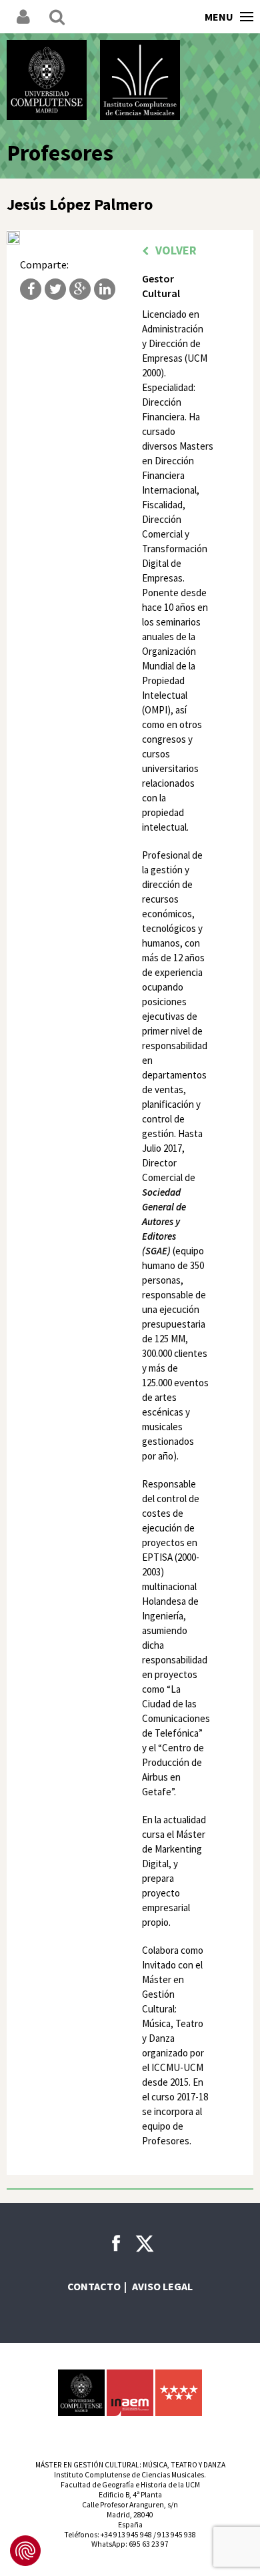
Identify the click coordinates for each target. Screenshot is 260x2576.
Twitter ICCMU (145, 2244)
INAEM (130, 2393)
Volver (176, 250)
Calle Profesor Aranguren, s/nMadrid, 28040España (130, 2515)
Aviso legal (162, 2286)
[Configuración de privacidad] (25, 2551)
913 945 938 (177, 2535)
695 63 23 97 (149, 2544)
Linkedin (105, 289)
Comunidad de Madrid (179, 2393)
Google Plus (80, 289)
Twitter (55, 289)
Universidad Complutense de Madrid (47, 80)
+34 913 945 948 (126, 2535)
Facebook (31, 289)
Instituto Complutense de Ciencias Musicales (140, 80)
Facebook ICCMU (116, 2243)
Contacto (94, 2286)
